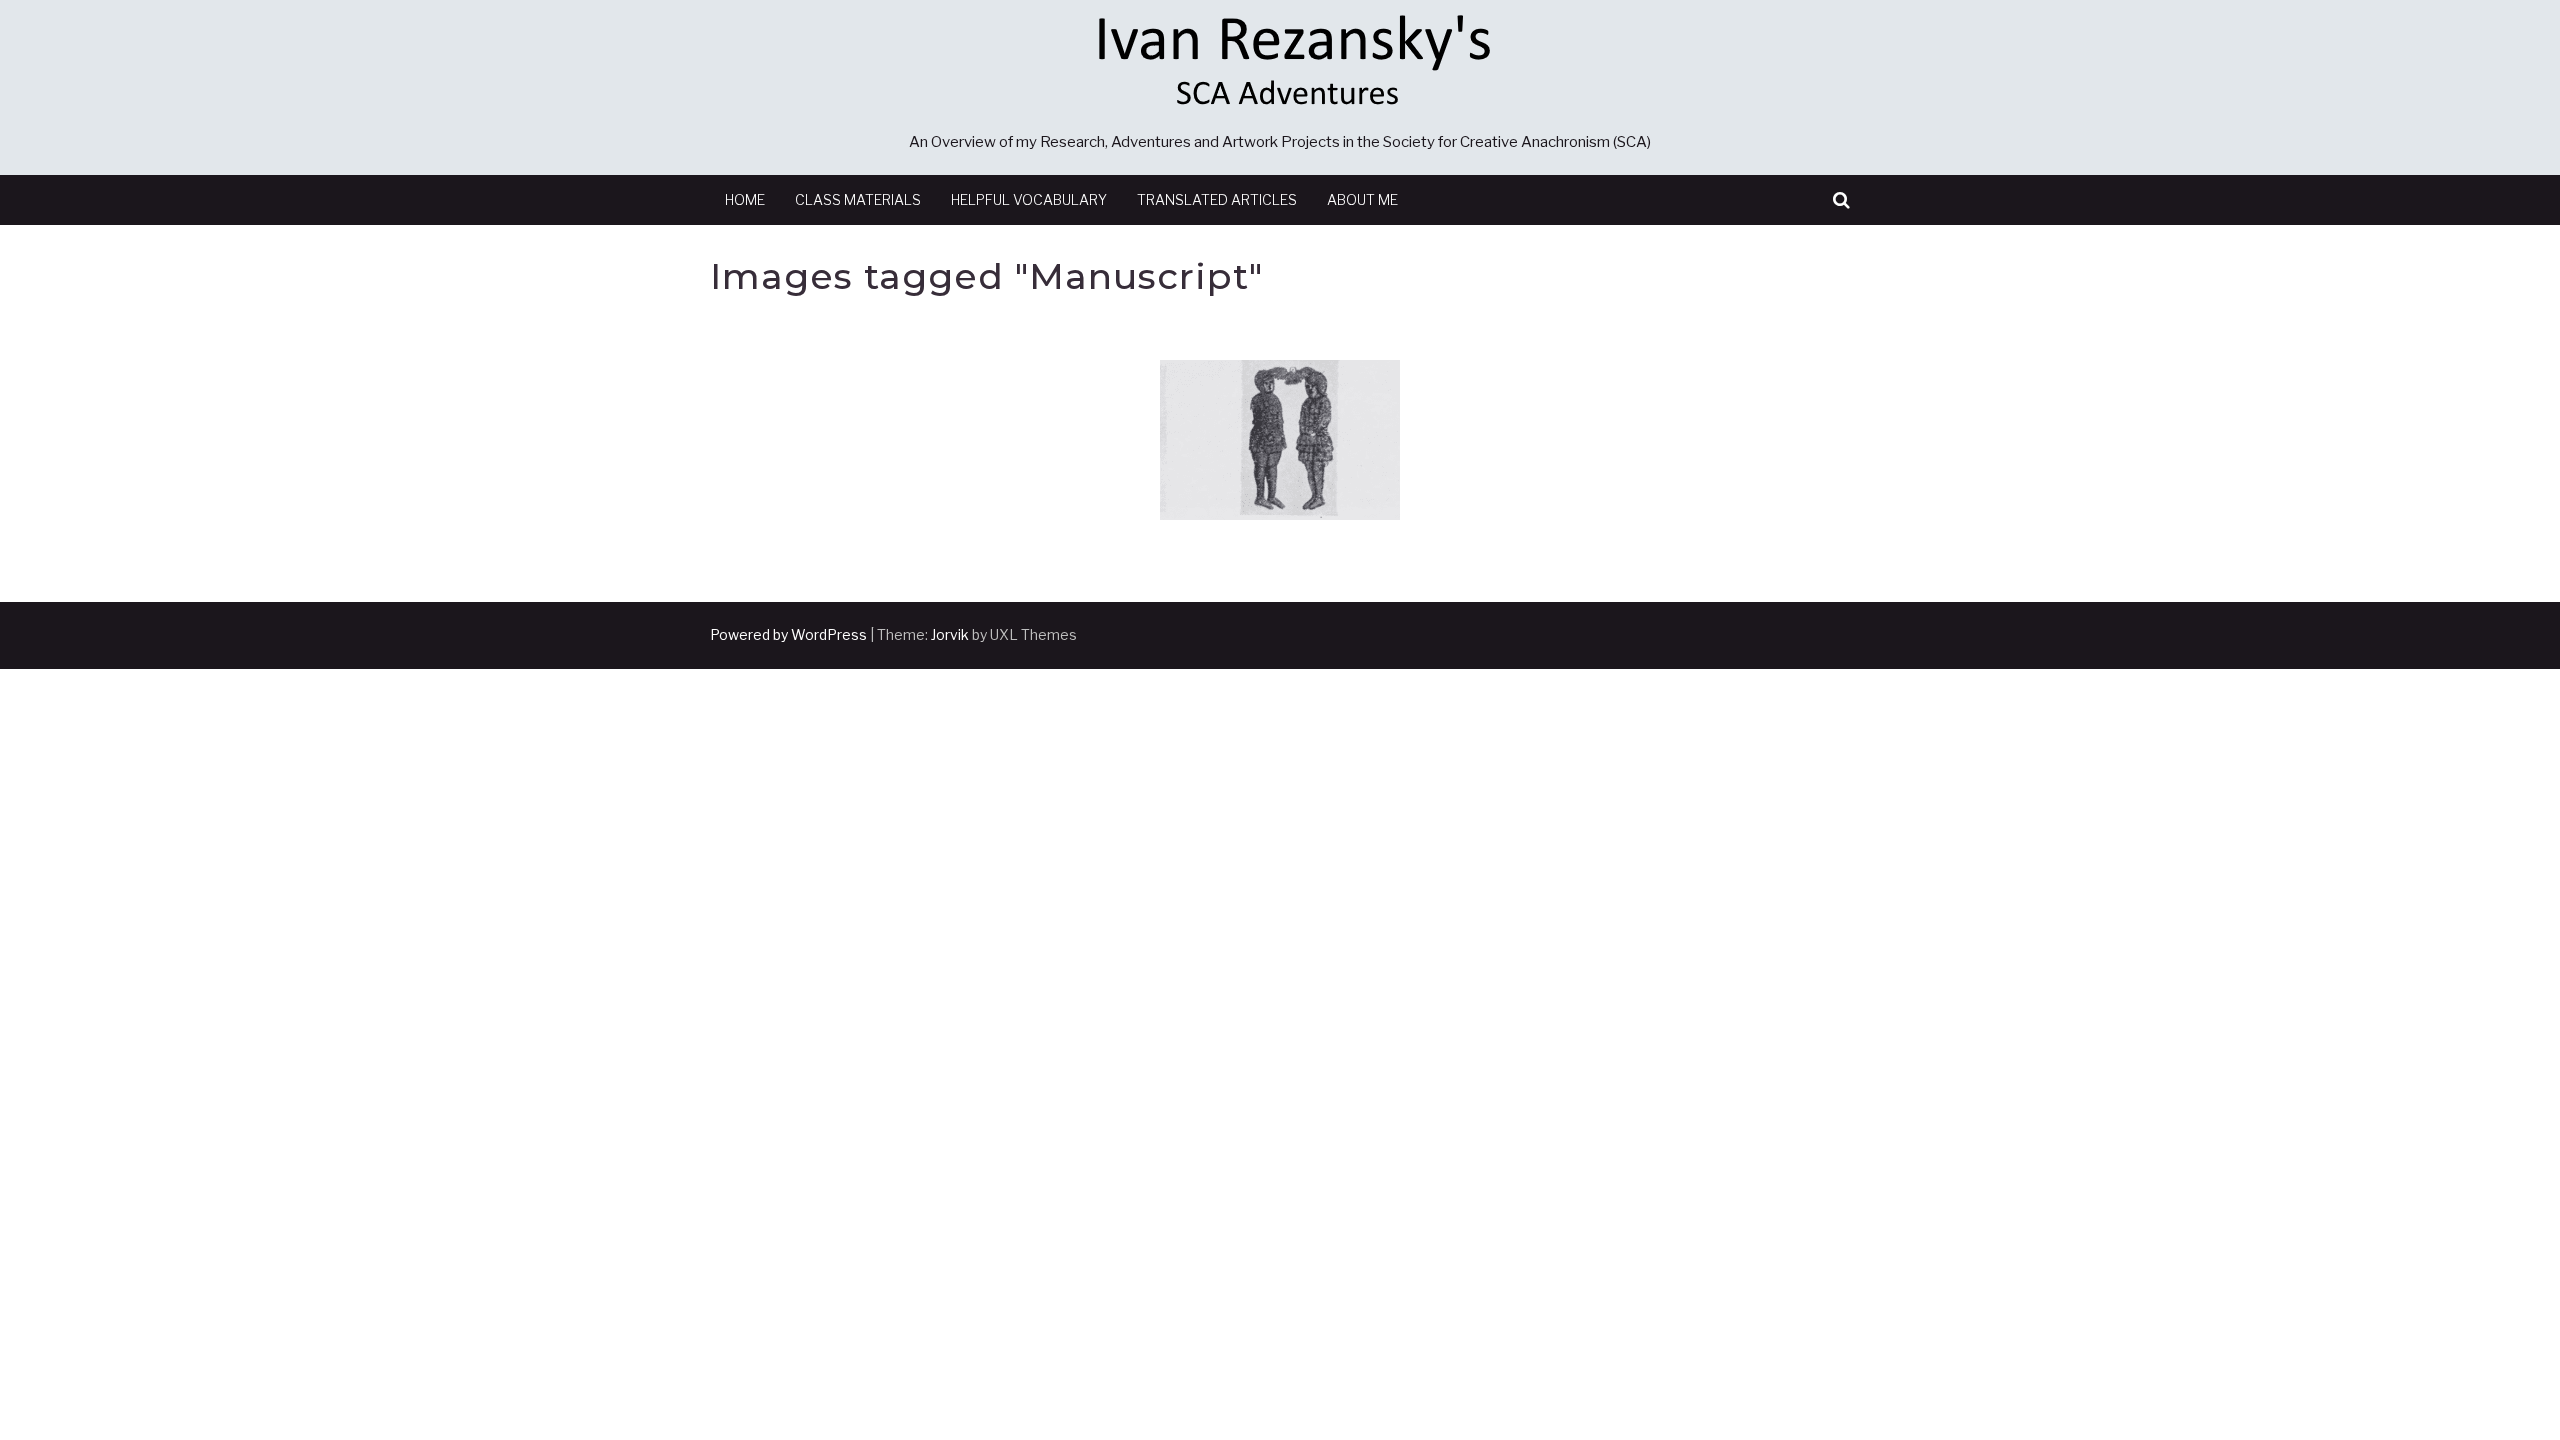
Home (745, 199)
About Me (1362, 199)
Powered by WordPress (788, 634)
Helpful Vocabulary (1029, 199)
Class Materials (858, 199)
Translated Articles (1217, 199)
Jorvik (950, 634)
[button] (1841, 200)
